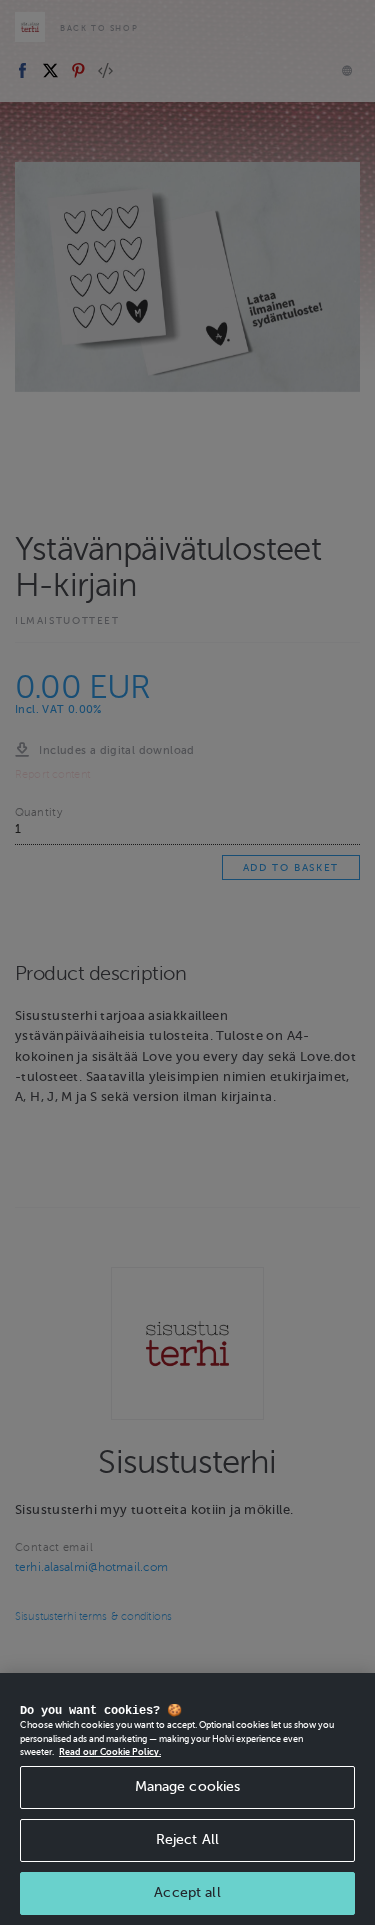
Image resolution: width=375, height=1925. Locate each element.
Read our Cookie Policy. (110, 1752)
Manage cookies (188, 1786)
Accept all (187, 1892)
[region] (187, 1799)
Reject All (187, 1839)
